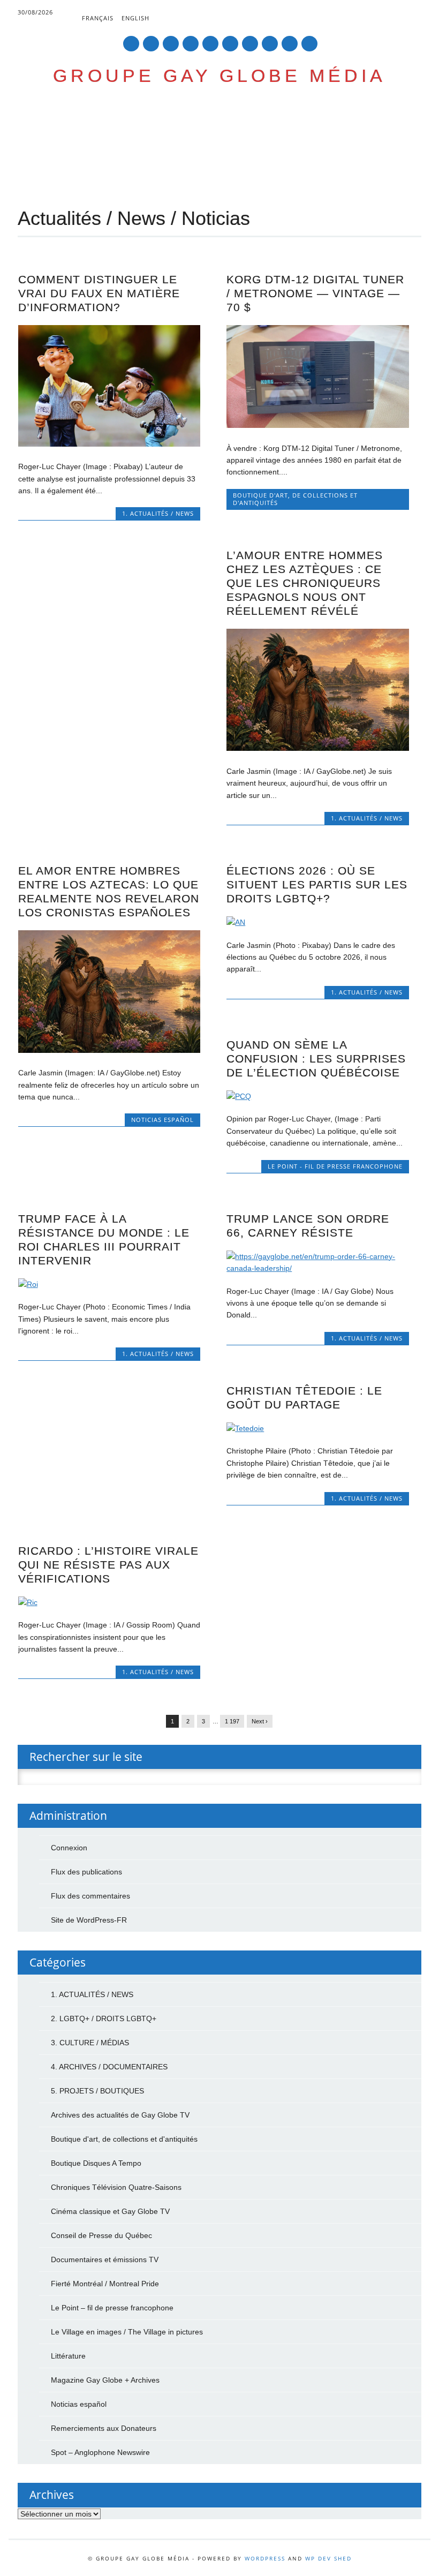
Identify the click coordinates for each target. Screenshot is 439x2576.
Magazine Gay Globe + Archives (105, 2380)
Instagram (250, 44)
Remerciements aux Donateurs (104, 2428)
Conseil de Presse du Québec (101, 2235)
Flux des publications (86, 1872)
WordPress (265, 2558)
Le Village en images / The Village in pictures (127, 2332)
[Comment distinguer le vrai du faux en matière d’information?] (109, 444)
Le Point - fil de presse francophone (335, 1166)
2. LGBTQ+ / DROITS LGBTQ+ (104, 2018)
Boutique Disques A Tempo (96, 2163)
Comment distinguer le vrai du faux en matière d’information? (99, 293)
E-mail (290, 44)
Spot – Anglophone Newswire (100, 2452)
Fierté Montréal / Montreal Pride (105, 2284)
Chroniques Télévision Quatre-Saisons (116, 2187)
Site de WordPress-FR (89, 1920)
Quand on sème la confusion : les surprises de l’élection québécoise (316, 1059)
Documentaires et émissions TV (105, 2259)
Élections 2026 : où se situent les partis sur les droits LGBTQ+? (317, 884)
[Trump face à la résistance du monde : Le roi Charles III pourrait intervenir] (109, 1284)
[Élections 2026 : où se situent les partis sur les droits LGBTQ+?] (317, 922)
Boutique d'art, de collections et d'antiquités (295, 499)
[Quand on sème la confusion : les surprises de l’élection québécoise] (317, 1096)
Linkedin (210, 44)
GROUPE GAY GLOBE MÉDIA (219, 76)
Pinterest (191, 44)
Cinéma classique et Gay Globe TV (110, 2211)
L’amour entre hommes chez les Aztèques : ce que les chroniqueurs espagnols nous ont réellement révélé (305, 583)
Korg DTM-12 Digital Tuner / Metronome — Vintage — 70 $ (315, 293)
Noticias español (162, 1120)
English (135, 18)
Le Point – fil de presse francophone (112, 2308)
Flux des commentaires (90, 1896)
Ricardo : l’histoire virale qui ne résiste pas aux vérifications (108, 1565)
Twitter (151, 44)
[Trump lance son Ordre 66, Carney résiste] (317, 1268)
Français (98, 18)
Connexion (69, 1848)
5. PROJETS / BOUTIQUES (97, 2091)
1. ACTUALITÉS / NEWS (158, 513)
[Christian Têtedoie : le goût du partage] (317, 1428)
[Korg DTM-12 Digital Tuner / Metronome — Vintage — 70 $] (317, 425)
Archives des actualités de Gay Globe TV (120, 2115)
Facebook (131, 44)
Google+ (171, 44)
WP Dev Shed (328, 2558)
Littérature (68, 2356)
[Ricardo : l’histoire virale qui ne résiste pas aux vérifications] (109, 1602)
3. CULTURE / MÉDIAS (90, 2043)
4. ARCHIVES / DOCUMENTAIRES (109, 2067)
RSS (270, 44)
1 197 (232, 1721)
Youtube (230, 44)
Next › (260, 1721)
